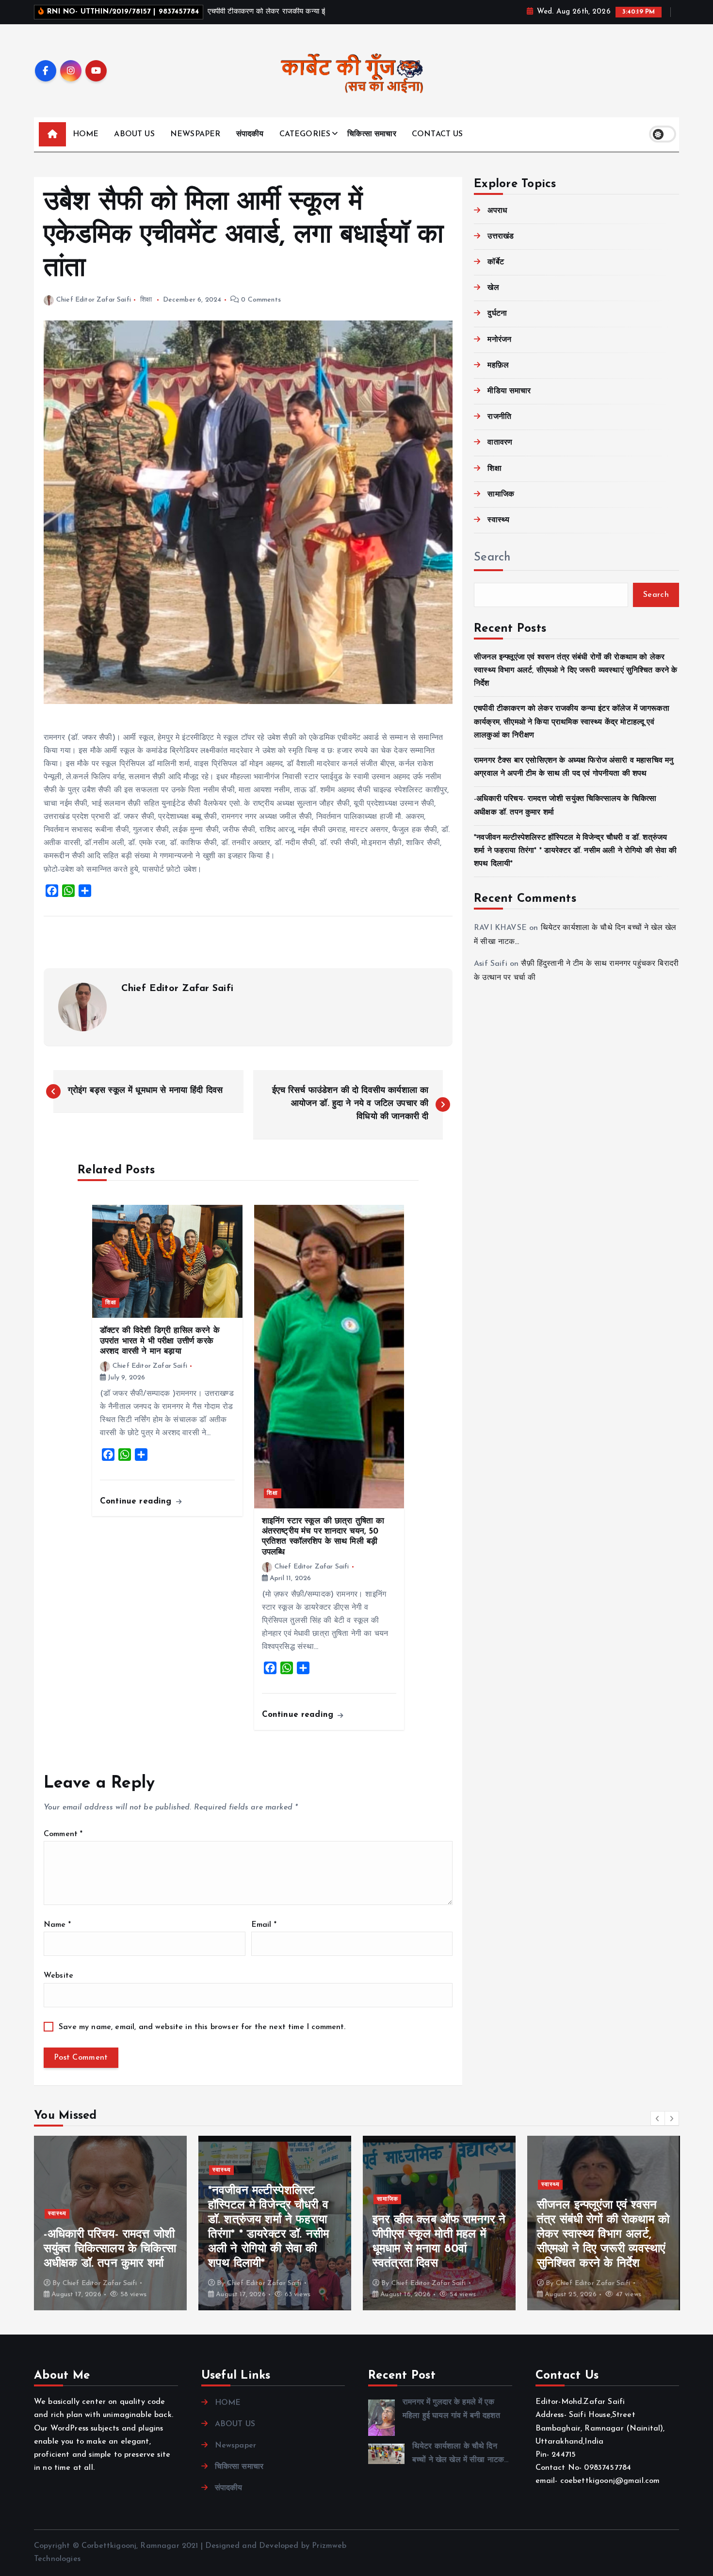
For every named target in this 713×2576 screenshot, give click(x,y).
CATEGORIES (305, 134)
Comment (63, 1834)
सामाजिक (501, 495)
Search (492, 558)
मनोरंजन (499, 340)
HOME (86, 134)
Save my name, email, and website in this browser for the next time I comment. (202, 2027)
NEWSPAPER (195, 134)
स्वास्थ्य (498, 520)
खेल (493, 288)
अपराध (497, 211)
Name (57, 1925)
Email (264, 1925)
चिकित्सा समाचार (372, 134)
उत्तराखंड (501, 237)
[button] (658, 2118)
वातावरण (500, 443)
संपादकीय (250, 134)
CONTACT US (438, 134)
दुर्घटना (497, 314)
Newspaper (235, 2446)
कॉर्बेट (495, 262)
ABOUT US (134, 134)
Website (58, 1976)
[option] (110, 2223)
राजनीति (499, 417)
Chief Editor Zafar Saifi (94, 300)
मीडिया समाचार (509, 391)
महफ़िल (498, 366)
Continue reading (137, 1501)
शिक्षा (146, 300)
